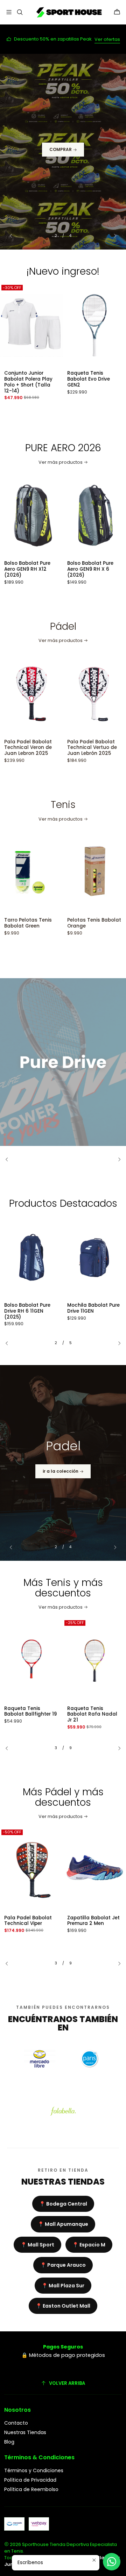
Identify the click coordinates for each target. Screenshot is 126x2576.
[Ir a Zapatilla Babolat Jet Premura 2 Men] (94, 1870)
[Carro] (117, 12)
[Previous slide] (14, 236)
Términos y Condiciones (34, 2470)
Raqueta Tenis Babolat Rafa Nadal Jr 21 (29, 1715)
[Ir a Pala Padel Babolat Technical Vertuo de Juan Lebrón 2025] (47, 694)
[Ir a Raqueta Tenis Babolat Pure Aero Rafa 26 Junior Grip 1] (94, 1661)
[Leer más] (63, 1062)
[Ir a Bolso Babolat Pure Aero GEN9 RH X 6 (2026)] (47, 515)
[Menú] (9, 12)
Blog (9, 2442)
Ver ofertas (107, 39)
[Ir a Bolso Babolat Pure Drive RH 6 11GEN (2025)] (31, 1257)
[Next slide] (112, 236)
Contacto (16, 2423)
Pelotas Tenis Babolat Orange (47, 923)
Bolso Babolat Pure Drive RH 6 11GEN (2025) (27, 1311)
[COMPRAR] (63, 152)
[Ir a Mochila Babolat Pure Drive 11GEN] (94, 1257)
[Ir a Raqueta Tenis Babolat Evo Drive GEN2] (47, 325)
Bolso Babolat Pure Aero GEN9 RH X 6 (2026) (43, 569)
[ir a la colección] (63, 1463)
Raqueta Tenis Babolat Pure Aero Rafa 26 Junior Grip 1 (93, 1715)
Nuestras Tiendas (25, 2432)
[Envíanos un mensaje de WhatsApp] (112, 2562)
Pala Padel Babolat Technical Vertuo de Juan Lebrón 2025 (45, 748)
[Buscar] (19, 12)
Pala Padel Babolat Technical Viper (28, 1921)
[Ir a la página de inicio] (68, 12)
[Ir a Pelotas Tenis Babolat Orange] (47, 872)
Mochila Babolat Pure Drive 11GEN (93, 1308)
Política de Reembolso (31, 2489)
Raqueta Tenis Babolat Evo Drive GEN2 (41, 379)
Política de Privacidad (30, 2480)
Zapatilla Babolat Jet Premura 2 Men (93, 1921)
